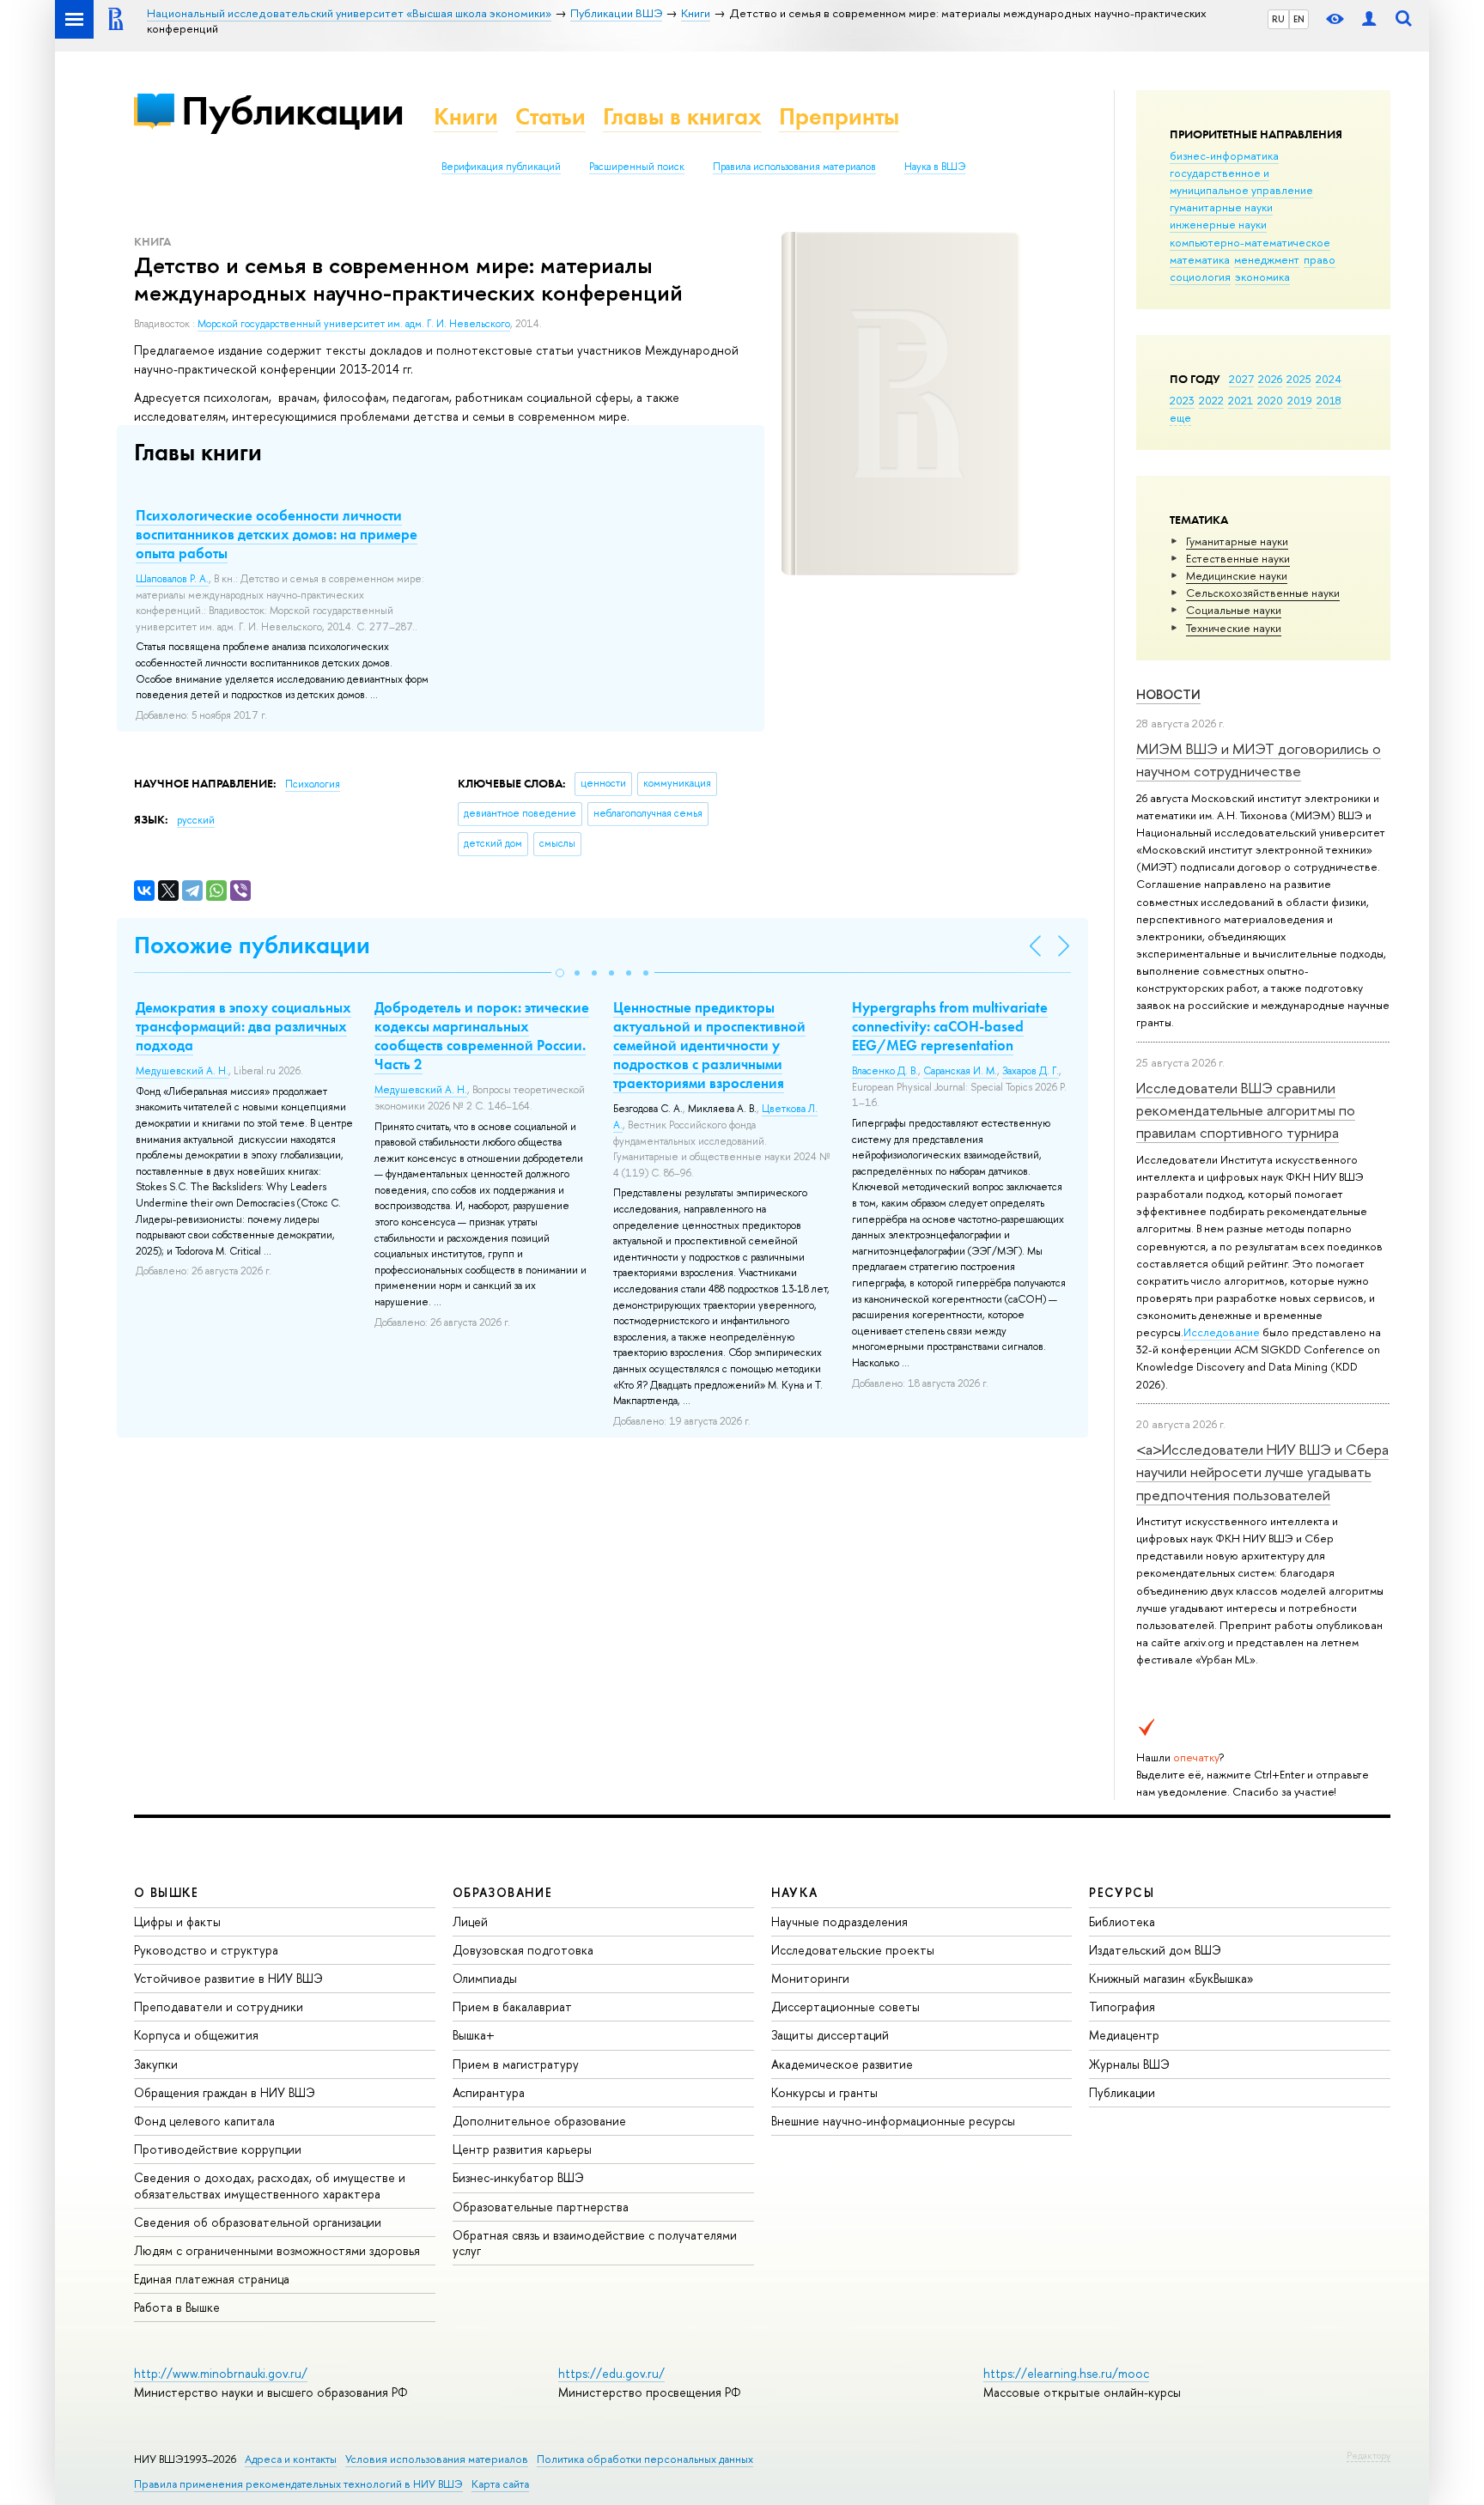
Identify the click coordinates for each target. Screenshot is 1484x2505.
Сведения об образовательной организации (258, 2222)
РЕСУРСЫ (1122, 1892)
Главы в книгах (682, 116)
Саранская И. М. (960, 1071)
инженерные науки (1218, 224)
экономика (1262, 277)
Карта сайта (500, 2484)
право (1320, 259)
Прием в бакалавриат (512, 2006)
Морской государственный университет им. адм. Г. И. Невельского (354, 324)
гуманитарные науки (1221, 207)
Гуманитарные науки (1237, 541)
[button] (560, 973)
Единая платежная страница (212, 2279)
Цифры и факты (177, 1921)
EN (1299, 19)
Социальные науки (1234, 610)
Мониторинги (810, 1978)
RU (1278, 19)
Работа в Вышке (177, 2307)
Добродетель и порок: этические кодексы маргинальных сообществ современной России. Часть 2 (482, 1036)
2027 (1241, 379)
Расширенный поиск (637, 167)
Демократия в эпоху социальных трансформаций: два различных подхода (243, 1026)
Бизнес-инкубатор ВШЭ (518, 2177)
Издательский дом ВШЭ (1155, 1950)
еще (1180, 417)
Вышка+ (474, 2035)
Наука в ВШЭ (935, 167)
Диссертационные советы (845, 2006)
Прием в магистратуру (516, 2064)
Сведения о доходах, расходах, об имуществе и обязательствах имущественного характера (270, 2185)
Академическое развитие (842, 2064)
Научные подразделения (839, 1921)
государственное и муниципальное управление (1241, 181)
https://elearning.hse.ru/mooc (1066, 2373)
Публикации (292, 110)
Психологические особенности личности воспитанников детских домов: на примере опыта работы (277, 534)
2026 (1270, 379)
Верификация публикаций (501, 167)
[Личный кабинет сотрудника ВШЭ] (1369, 19)
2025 (1299, 379)
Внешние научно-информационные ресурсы (893, 2121)
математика (1200, 259)
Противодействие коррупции (218, 2149)
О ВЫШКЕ (167, 1892)
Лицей (470, 1921)
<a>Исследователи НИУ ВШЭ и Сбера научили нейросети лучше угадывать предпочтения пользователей (1262, 1472)
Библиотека (1122, 1921)
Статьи (550, 116)
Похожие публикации (252, 945)
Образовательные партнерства (541, 2207)
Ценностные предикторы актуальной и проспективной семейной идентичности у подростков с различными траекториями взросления (709, 1045)
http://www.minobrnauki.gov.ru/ (221, 2373)
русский (196, 820)
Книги (466, 116)
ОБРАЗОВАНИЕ (502, 1892)
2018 (1329, 400)
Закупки (156, 2064)
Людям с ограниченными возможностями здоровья (277, 2250)
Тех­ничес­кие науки (1234, 628)
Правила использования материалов (794, 167)
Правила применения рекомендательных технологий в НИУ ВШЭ (298, 2484)
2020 (1270, 400)
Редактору (1368, 2455)
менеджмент (1267, 259)
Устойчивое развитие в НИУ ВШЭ (228, 1978)
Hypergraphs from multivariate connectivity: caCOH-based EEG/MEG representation (950, 1026)
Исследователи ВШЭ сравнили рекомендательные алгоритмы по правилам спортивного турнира (1246, 1110)
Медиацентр (1124, 2035)
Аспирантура (489, 2092)
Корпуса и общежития (196, 2035)
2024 (1329, 379)
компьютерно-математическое (1250, 242)
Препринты (839, 116)
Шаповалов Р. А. (172, 579)
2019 (1300, 400)
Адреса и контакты (291, 2459)
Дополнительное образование (539, 2121)
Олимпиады (485, 1978)
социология (1200, 277)
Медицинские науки (1237, 575)
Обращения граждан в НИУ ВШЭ (225, 2092)
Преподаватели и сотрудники (219, 2006)
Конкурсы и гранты (824, 2092)
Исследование (1222, 1332)
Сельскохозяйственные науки (1263, 593)
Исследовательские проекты (853, 1950)
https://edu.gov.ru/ (611, 2373)
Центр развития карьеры (522, 2149)
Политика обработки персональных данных (645, 2459)
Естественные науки (1238, 558)
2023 (1182, 400)
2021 (1241, 400)
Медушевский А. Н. (182, 1071)
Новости (1168, 694)
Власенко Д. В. (885, 1071)
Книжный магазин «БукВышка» (1171, 1978)
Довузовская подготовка (523, 1950)
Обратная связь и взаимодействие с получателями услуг (595, 2243)
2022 (1211, 400)
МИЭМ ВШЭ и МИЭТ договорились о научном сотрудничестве (1259, 760)
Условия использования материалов (437, 2459)
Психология (313, 784)
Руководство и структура (206, 1950)
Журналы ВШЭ (1129, 2064)
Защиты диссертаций (830, 2035)
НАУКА (795, 1892)
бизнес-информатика (1224, 155)
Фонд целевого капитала (204, 2121)
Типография (1122, 2006)
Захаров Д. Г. (1031, 1071)
